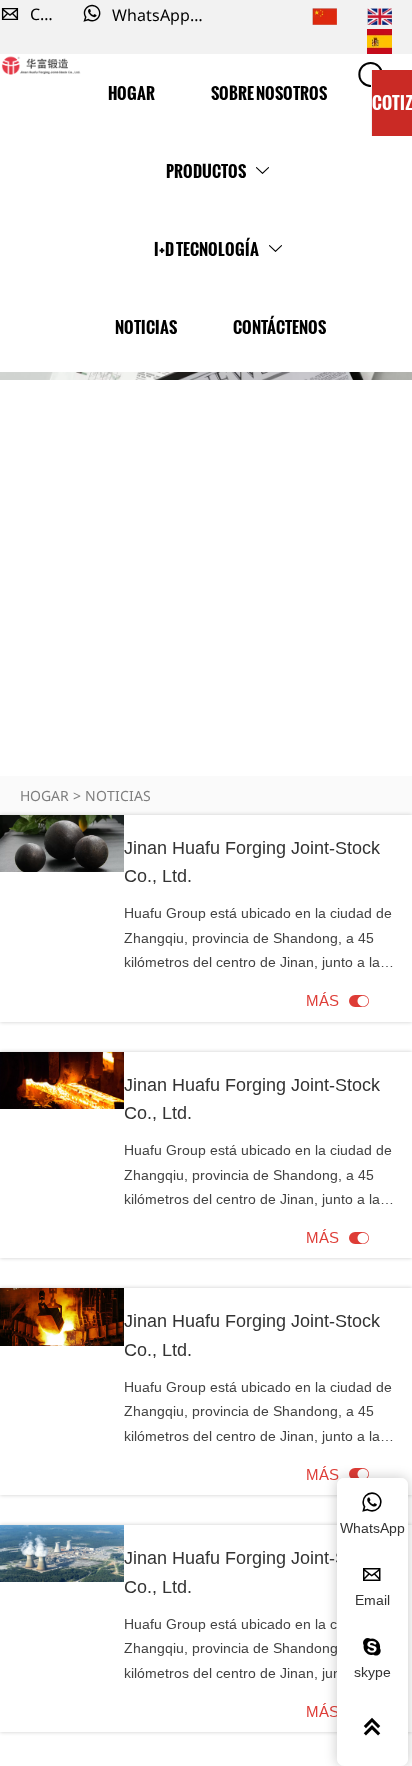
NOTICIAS (118, 795)
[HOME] (41, 66)
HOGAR (44, 795)
